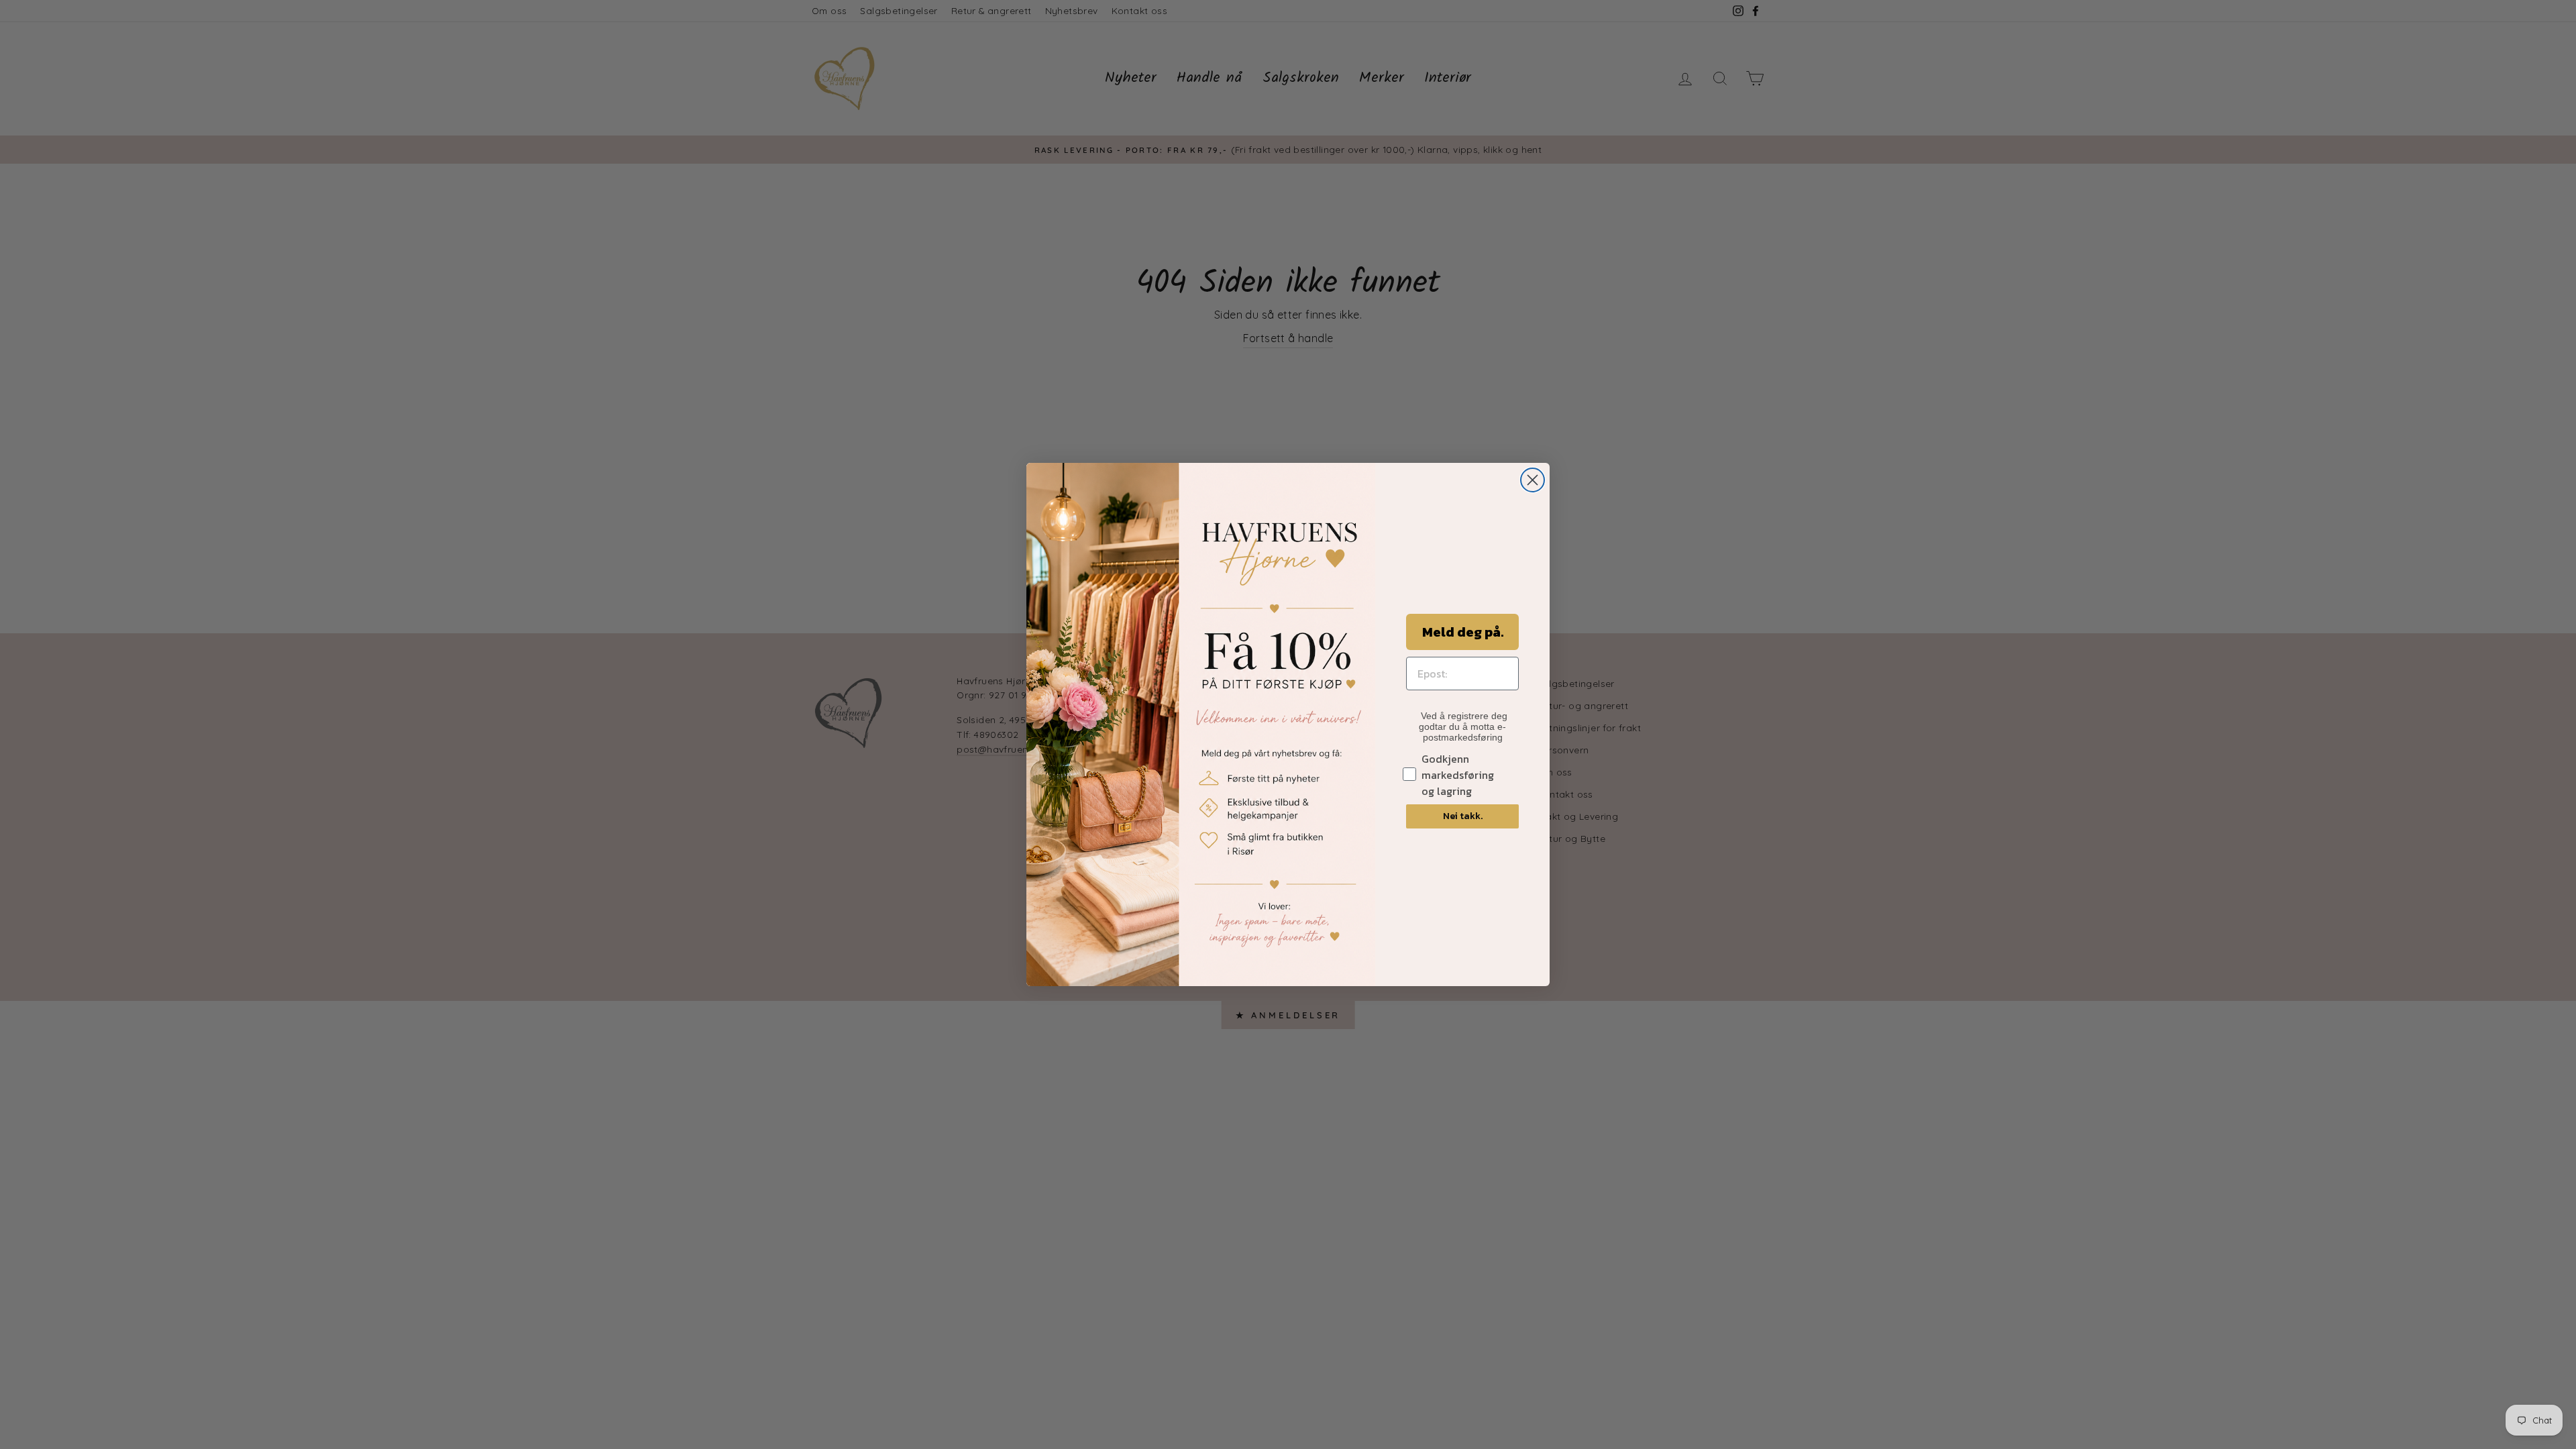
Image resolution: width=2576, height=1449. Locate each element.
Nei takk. (1463, 816)
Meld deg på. (1463, 632)
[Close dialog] (1533, 480)
